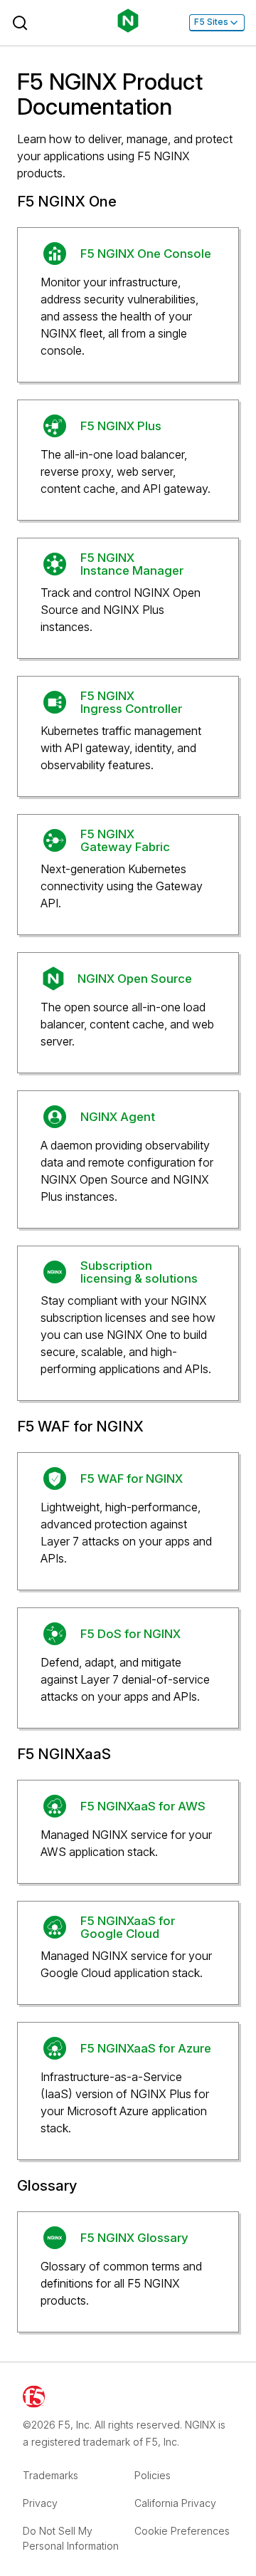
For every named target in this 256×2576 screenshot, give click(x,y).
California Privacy (175, 2503)
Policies (153, 2475)
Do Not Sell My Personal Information (71, 2538)
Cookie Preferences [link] (182, 2531)
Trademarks (50, 2475)
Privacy (40, 2503)
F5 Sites (211, 22)
